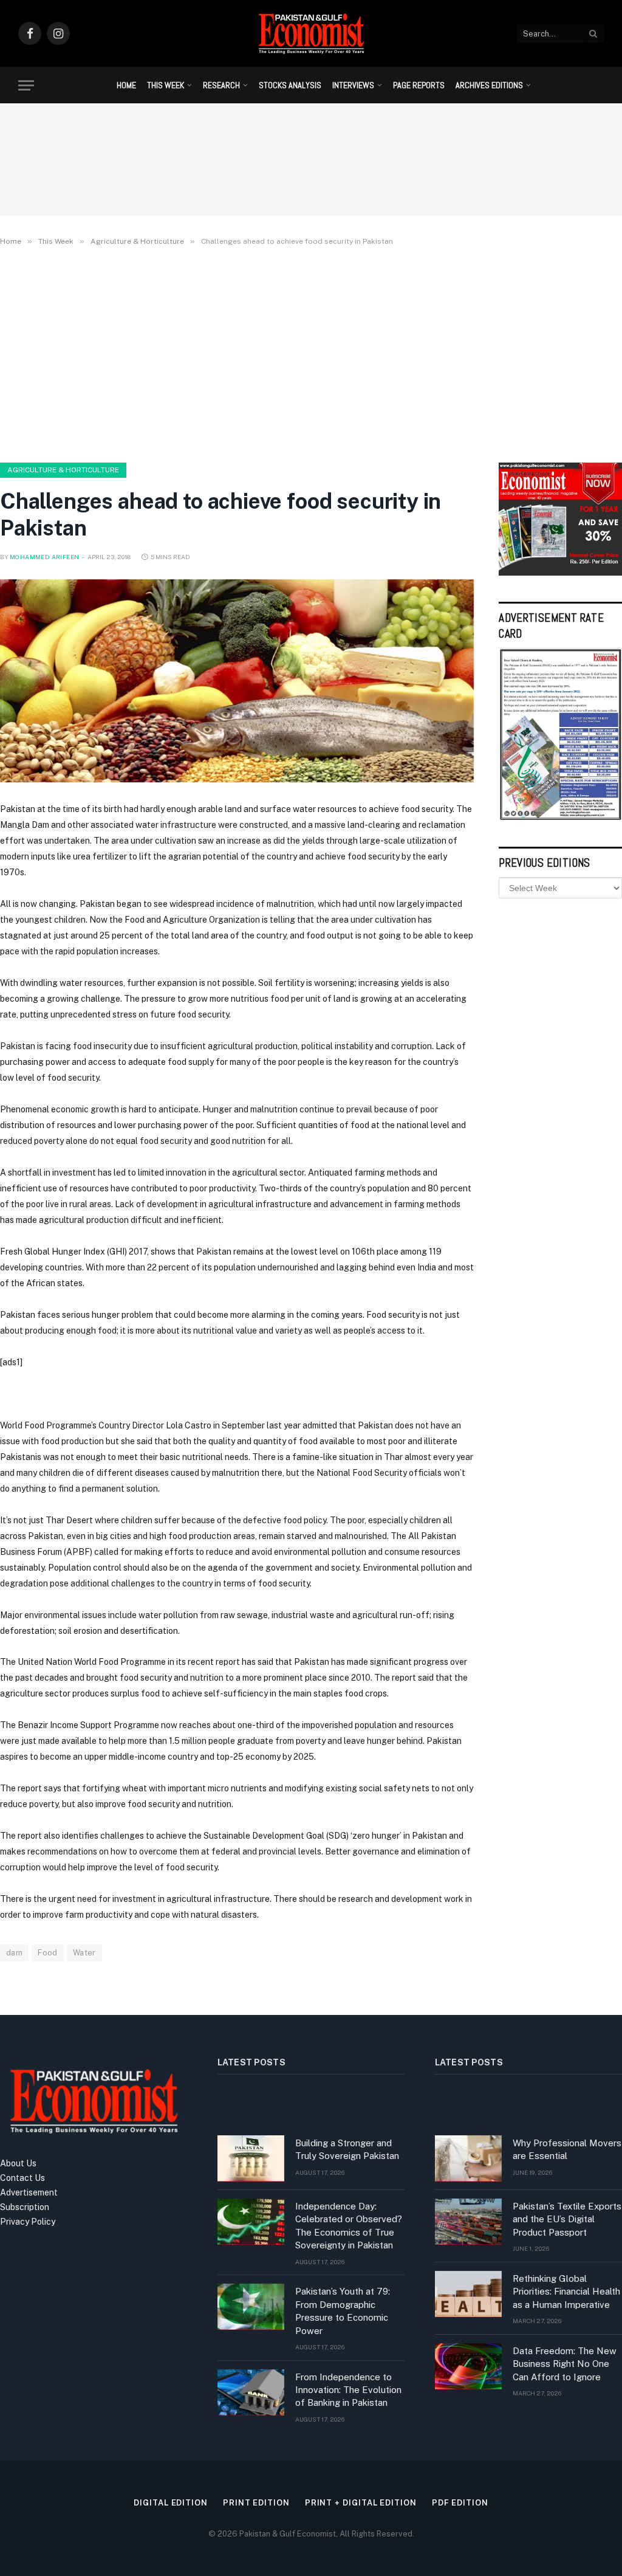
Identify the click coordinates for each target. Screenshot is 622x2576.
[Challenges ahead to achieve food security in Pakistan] (237, 681)
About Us (18, 2163)
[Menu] (26, 85)
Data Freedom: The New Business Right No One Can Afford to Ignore (565, 2364)
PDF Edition (460, 2503)
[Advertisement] (311, 352)
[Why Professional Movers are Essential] (468, 2158)
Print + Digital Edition (361, 2503)
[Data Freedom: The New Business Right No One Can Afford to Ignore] (468, 2366)
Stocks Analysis (290, 85)
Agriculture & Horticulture (63, 470)
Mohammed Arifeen (44, 557)
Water (84, 1953)
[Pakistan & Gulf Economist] (311, 33)
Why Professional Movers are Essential (567, 2149)
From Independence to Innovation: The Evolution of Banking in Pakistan (348, 2390)
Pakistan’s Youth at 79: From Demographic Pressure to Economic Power (343, 2311)
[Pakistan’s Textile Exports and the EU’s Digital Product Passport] (468, 2222)
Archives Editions (489, 85)
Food (48, 1953)
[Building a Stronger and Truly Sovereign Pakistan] (251, 2158)
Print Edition (256, 2503)
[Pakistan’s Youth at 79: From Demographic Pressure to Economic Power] (251, 2307)
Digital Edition (171, 2503)
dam (14, 1953)
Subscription (25, 2207)
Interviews (353, 85)
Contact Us (22, 2178)
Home (126, 85)
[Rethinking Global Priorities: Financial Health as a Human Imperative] (468, 2294)
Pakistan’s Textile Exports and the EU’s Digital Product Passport (567, 2219)
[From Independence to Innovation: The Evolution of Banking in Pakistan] (251, 2392)
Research (221, 85)
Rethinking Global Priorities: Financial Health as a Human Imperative (566, 2292)
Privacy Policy (28, 2222)
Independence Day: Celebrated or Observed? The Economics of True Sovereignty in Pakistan (349, 2226)
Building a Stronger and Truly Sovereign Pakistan (347, 2149)
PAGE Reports (419, 85)
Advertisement (29, 2192)
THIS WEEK (166, 85)
